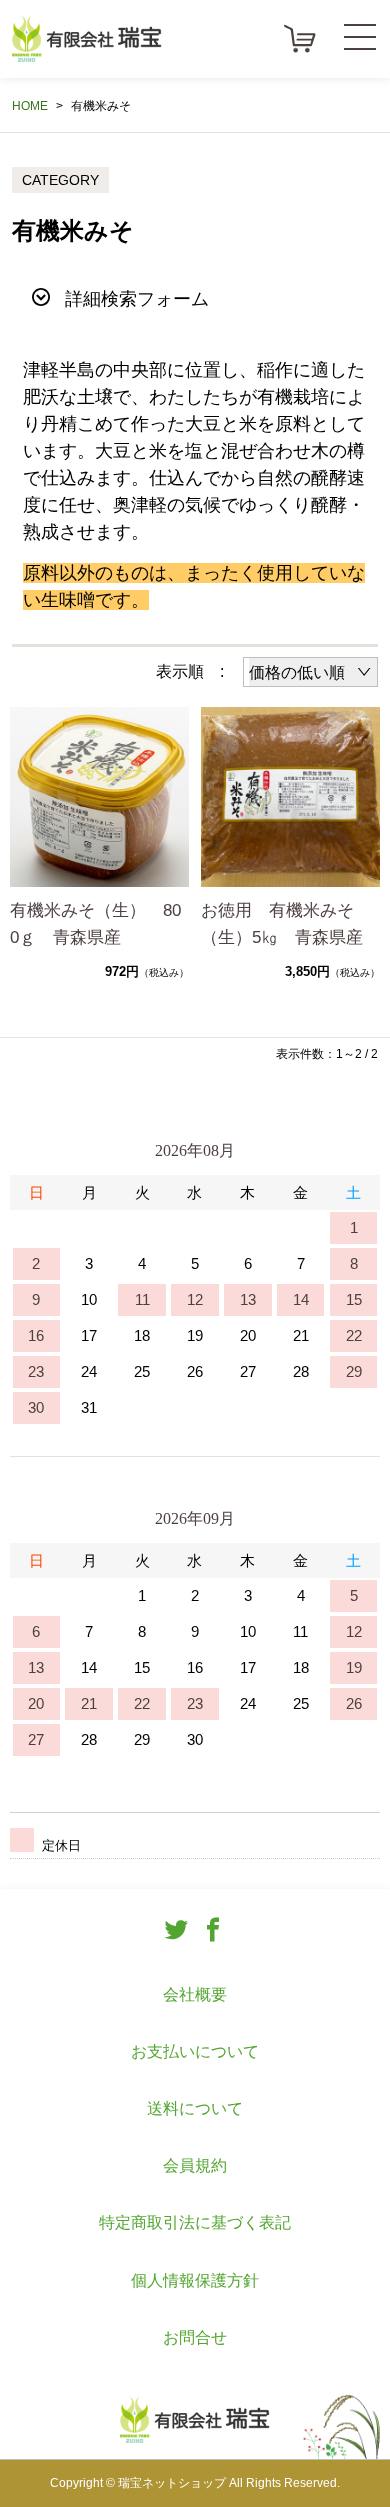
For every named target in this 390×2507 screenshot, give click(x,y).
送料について (195, 2108)
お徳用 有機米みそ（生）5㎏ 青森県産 (282, 924)
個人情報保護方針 (195, 2280)
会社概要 (195, 1994)
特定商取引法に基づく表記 (195, 2222)
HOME (30, 106)
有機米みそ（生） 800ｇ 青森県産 (95, 924)
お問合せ (195, 2337)
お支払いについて (195, 2051)
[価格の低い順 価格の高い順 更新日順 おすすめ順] (310, 672)
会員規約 (195, 2165)
